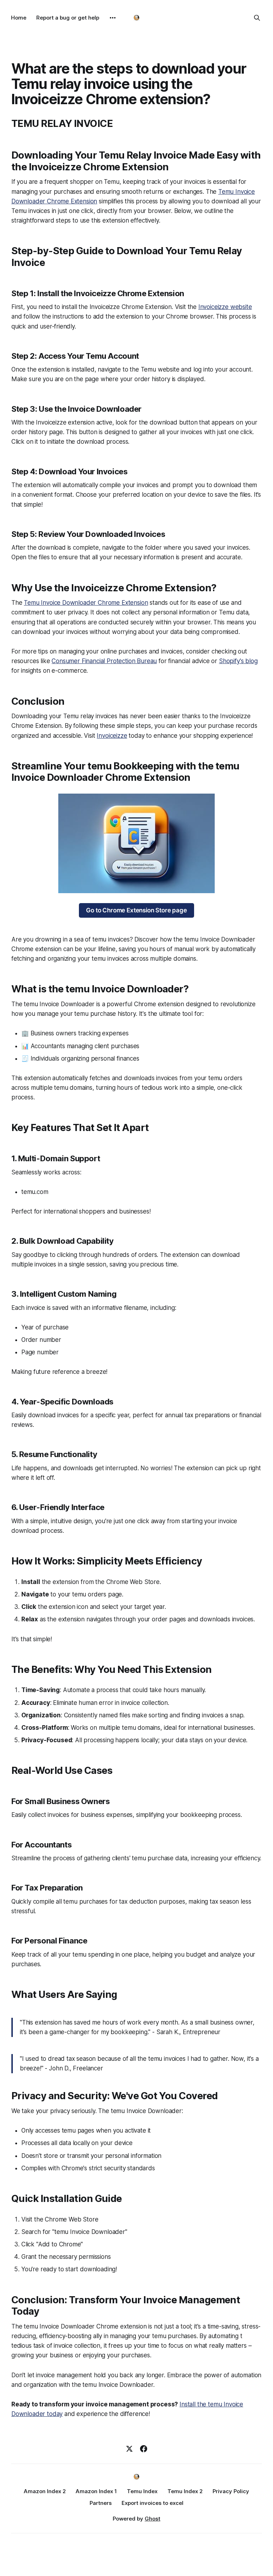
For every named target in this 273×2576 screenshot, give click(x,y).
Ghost (152, 2519)
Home (19, 18)
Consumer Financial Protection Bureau (104, 661)
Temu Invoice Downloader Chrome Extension (86, 603)
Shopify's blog (238, 661)
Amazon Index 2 (45, 2491)
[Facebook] (144, 2449)
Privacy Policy (231, 2491)
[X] (129, 2449)
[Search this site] (257, 18)
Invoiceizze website (225, 307)
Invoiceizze (112, 736)
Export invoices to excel (152, 2503)
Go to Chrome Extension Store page (136, 910)
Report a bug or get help (68, 18)
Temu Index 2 (185, 2491)
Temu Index (142, 2491)
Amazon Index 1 (96, 2491)
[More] (113, 18)
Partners (101, 2503)
